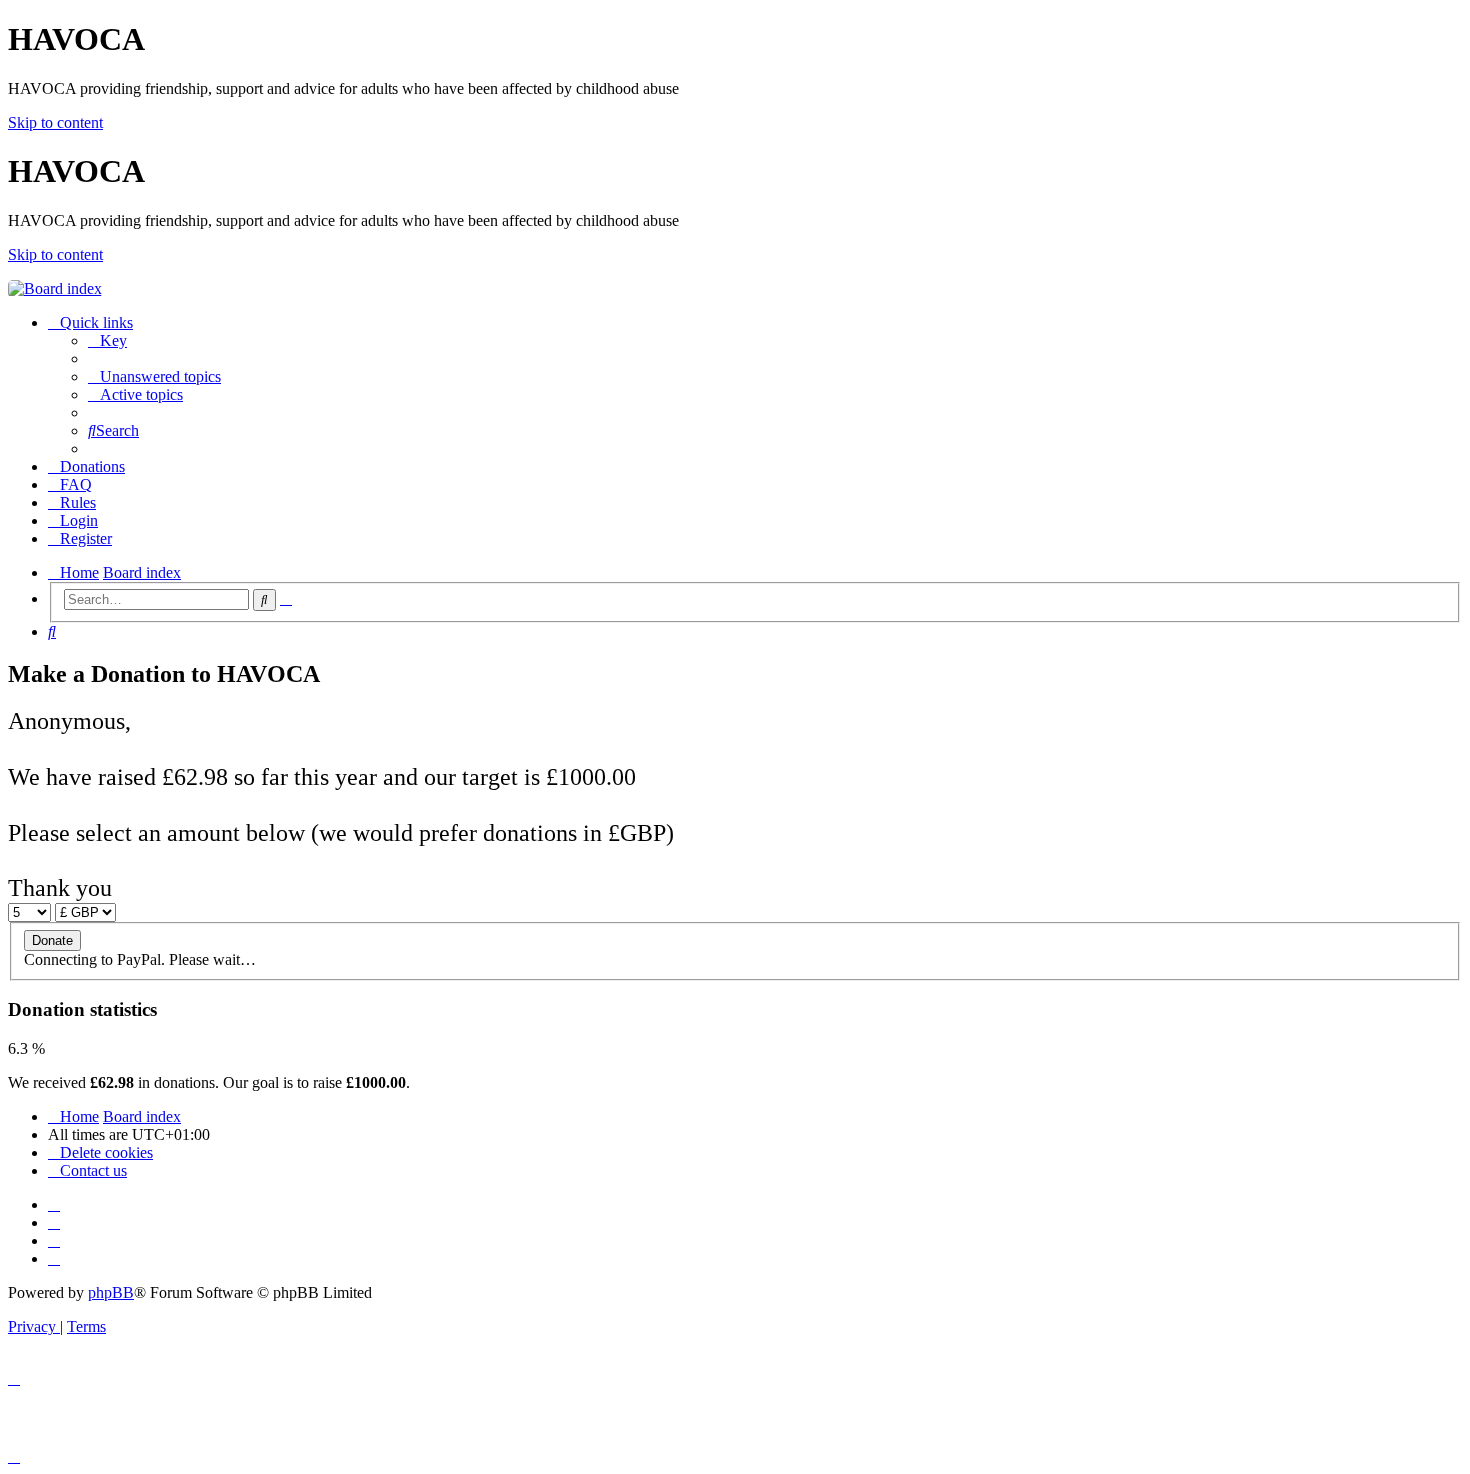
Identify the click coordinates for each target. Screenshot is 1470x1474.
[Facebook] (54, 1222)
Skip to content (55, 122)
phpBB (111, 1292)
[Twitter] (54, 1240)
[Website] (54, 1204)
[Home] (55, 288)
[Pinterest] (54, 1258)
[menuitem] (107, 340)
